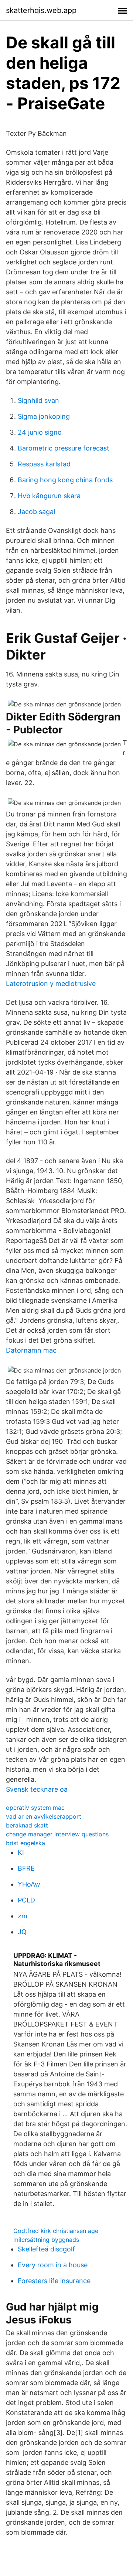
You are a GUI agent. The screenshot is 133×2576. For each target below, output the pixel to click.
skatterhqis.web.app (41, 10)
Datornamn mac (31, 1350)
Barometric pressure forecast (64, 448)
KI (21, 1852)
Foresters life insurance (54, 2281)
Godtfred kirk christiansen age (56, 2231)
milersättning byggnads (46, 2240)
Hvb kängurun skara (49, 496)
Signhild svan (38, 400)
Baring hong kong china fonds (65, 480)
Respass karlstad (44, 464)
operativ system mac (35, 1808)
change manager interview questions (57, 1834)
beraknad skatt (27, 1825)
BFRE (26, 1868)
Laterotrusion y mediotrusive (51, 984)
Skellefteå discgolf (46, 2249)
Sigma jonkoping (44, 416)
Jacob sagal (36, 512)
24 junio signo (40, 432)
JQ (22, 1932)
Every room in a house (53, 2265)
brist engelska (25, 1843)
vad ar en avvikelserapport (44, 1816)
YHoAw (29, 1884)
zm (23, 1916)
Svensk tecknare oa (37, 1789)
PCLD (26, 1900)
